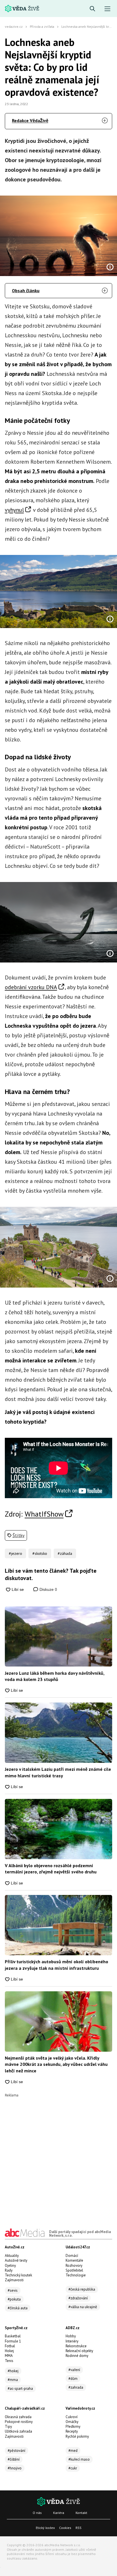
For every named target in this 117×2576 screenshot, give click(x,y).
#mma (13, 2380)
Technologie (76, 2275)
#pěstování (16, 2451)
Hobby (71, 2336)
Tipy (8, 2426)
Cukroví (72, 2417)
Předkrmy (73, 2426)
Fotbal (10, 2346)
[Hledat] (92, 9)
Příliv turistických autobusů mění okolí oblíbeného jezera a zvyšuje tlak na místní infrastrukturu (57, 1965)
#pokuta (14, 2299)
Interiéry (72, 2341)
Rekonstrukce (76, 2346)
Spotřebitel (74, 2270)
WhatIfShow (44, 1514)
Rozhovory (74, 2266)
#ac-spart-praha (20, 2389)
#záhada (65, 1553)
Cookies (65, 2528)
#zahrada (76, 2387)
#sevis (13, 2290)
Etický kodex (45, 2528)
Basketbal (13, 2336)
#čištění (14, 2459)
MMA (9, 2356)
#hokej (13, 2371)
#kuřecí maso (79, 2459)
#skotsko (40, 1553)
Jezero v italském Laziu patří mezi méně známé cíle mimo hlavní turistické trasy (58, 1772)
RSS (79, 2528)
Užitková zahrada (18, 2431)
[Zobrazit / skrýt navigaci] (107, 9)
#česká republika (82, 2289)
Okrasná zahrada (18, 2417)
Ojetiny (10, 2266)
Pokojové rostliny (19, 2422)
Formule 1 (13, 2341)
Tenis (9, 2361)
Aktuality (12, 2256)
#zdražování (78, 2298)
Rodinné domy (77, 2356)
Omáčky (72, 2422)
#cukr (73, 2468)
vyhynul (14, 510)
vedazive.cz (14, 26)
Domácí (72, 2256)
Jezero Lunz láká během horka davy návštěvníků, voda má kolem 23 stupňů (55, 1676)
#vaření (74, 2370)
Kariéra (59, 2513)
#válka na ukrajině (83, 2307)
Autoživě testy (16, 2260)
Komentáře (74, 2260)
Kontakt (81, 2513)
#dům (73, 2379)
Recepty (72, 2431)
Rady (9, 2270)
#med (73, 2451)
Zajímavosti (14, 2280)
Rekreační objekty (79, 2351)
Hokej (9, 2351)
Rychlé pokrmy (77, 2436)
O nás (37, 2513)
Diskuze (48, 1589)
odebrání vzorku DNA (31, 987)
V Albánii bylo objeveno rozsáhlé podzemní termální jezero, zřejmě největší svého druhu (51, 1869)
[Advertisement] (58, 2155)
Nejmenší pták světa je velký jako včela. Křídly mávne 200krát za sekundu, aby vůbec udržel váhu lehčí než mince (56, 2064)
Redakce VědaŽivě (30, 120)
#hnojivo (15, 2468)
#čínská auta (18, 2308)
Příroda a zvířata (42, 26)
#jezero (15, 1553)
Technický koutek (18, 2275)
